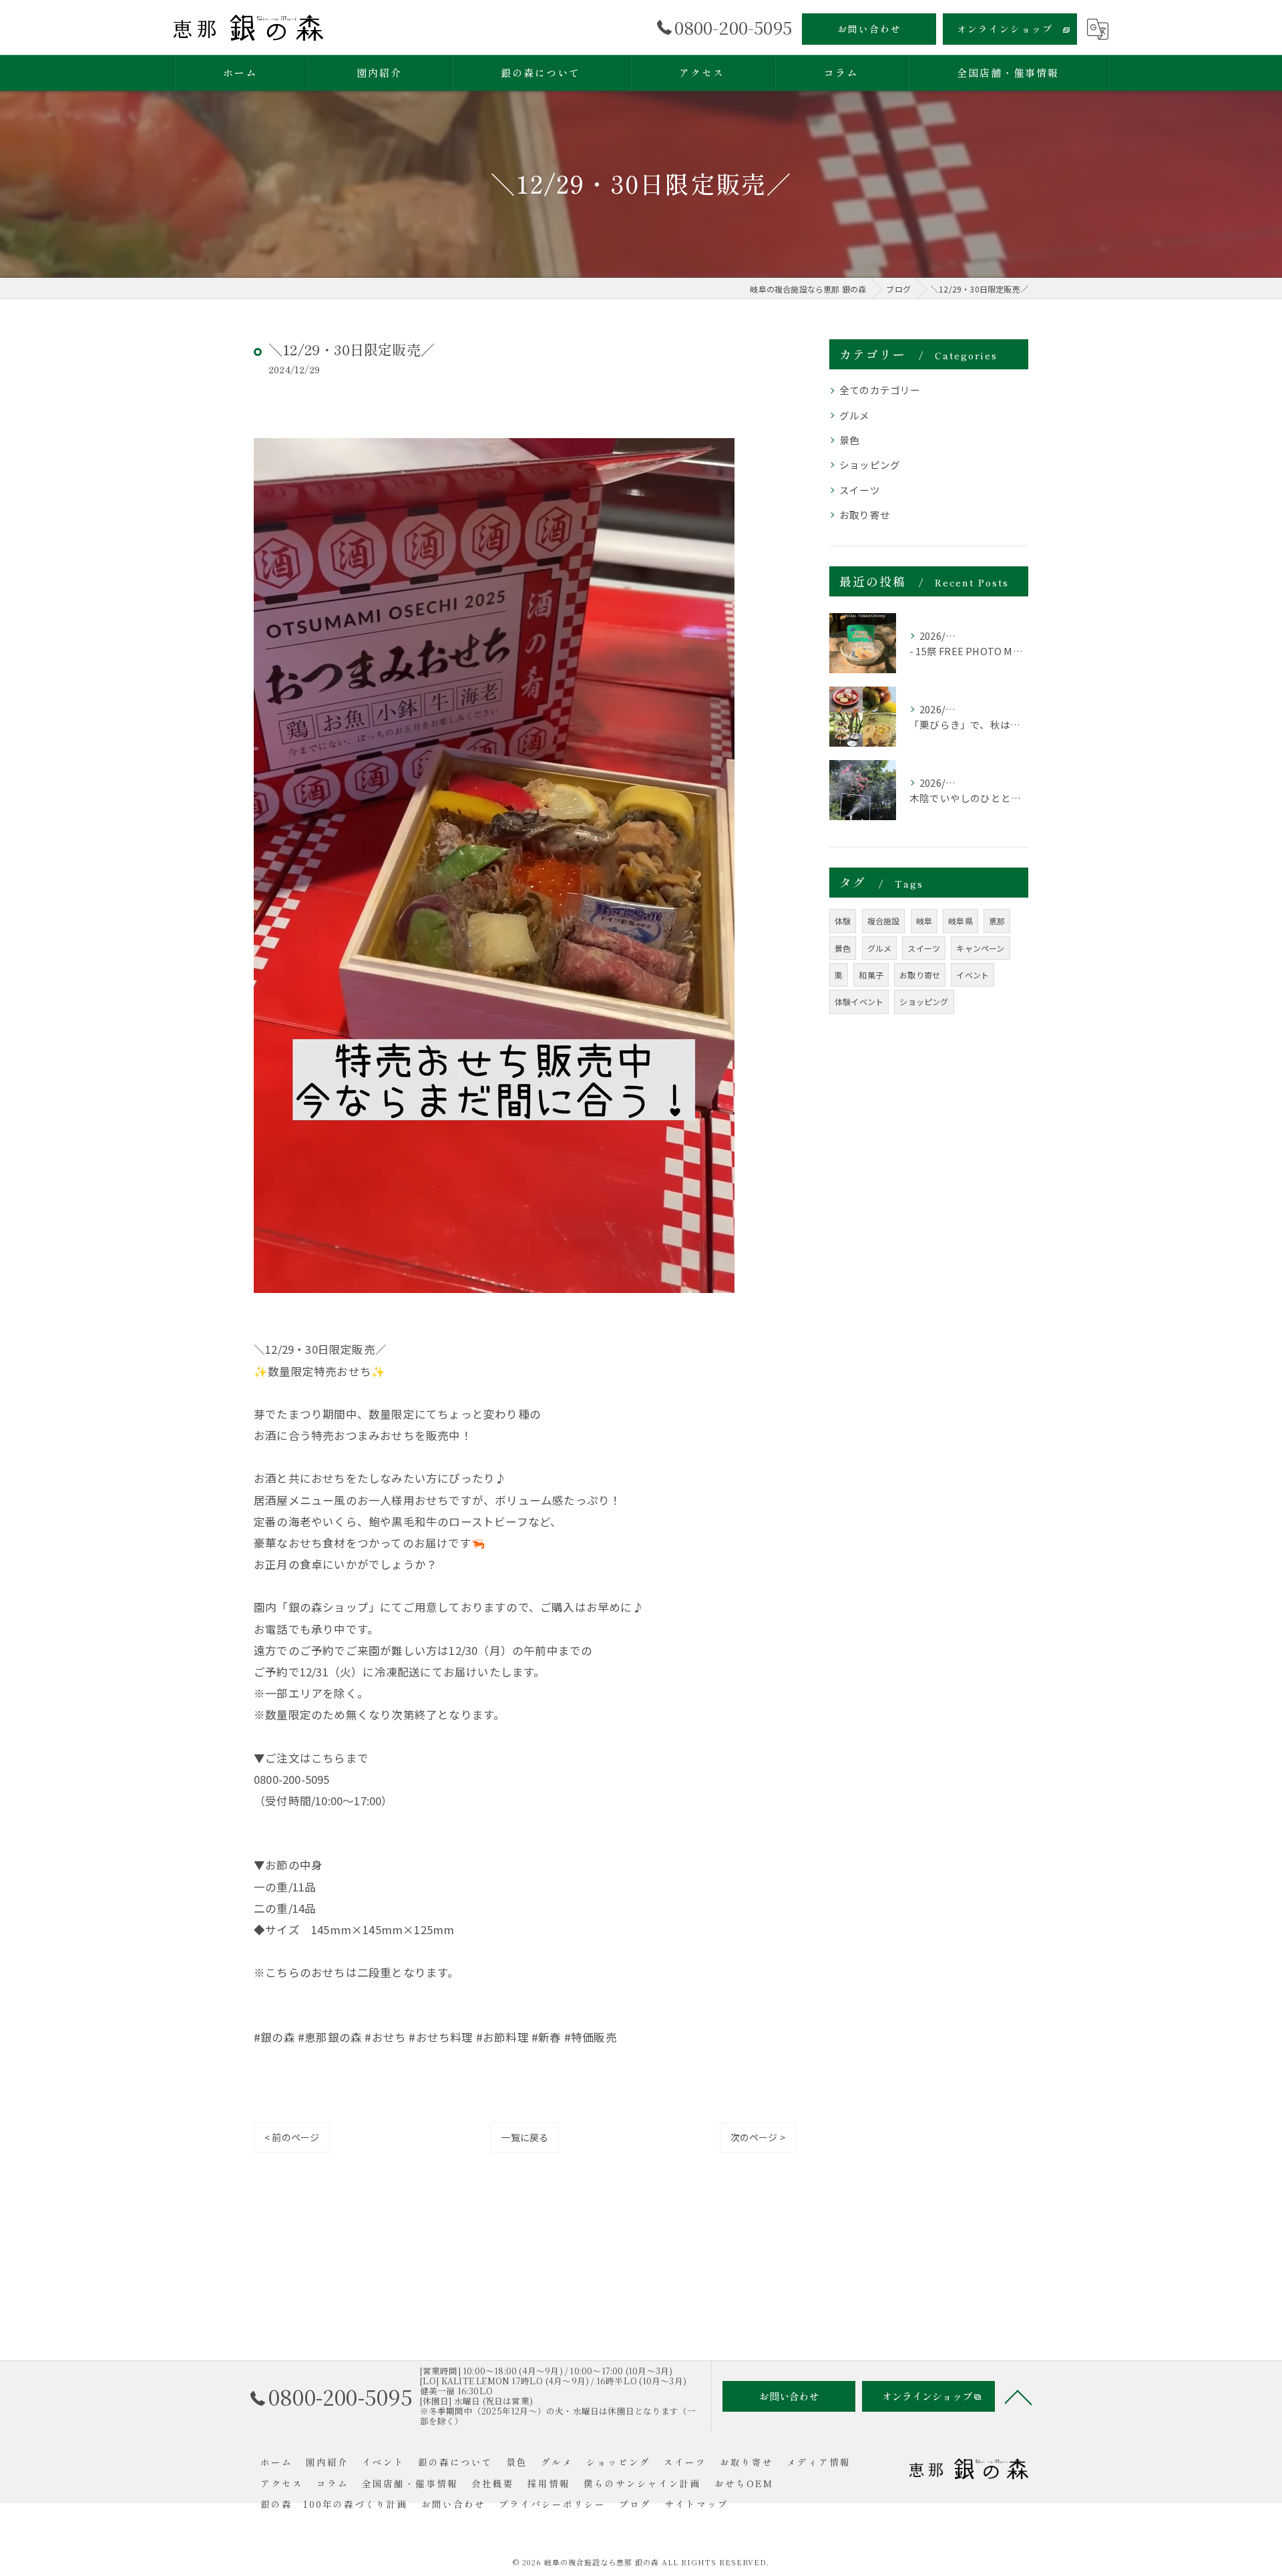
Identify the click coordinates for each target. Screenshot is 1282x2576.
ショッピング (870, 465)
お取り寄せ (865, 515)
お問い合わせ (869, 29)
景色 (849, 440)
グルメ (855, 415)
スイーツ (860, 490)
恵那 (997, 921)
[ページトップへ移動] (1018, 2396)
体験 (843, 921)
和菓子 (871, 975)
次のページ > (758, 2137)
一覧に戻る (524, 2137)
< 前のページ (292, 2137)
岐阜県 (960, 921)
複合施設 (884, 921)
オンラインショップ (1005, 29)
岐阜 (924, 921)
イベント (973, 975)
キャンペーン (980, 948)
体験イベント (859, 1001)
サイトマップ (696, 2504)
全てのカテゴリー (880, 390)
